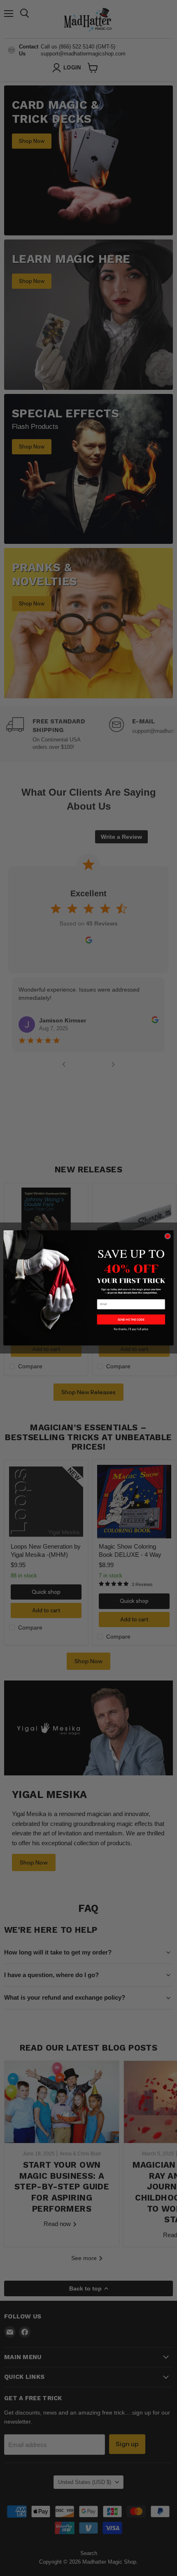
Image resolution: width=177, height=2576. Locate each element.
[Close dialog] (168, 1236)
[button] (131, 1319)
